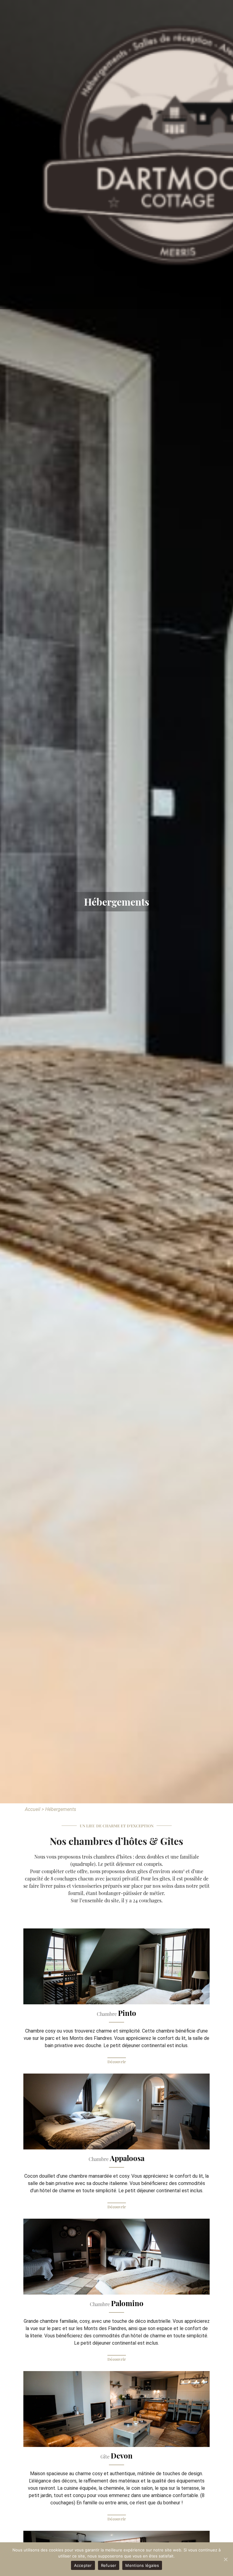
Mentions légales (142, 2565)
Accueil (33, 1809)
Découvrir (117, 2062)
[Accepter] (225, 2559)
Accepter (83, 2565)
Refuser (109, 2565)
